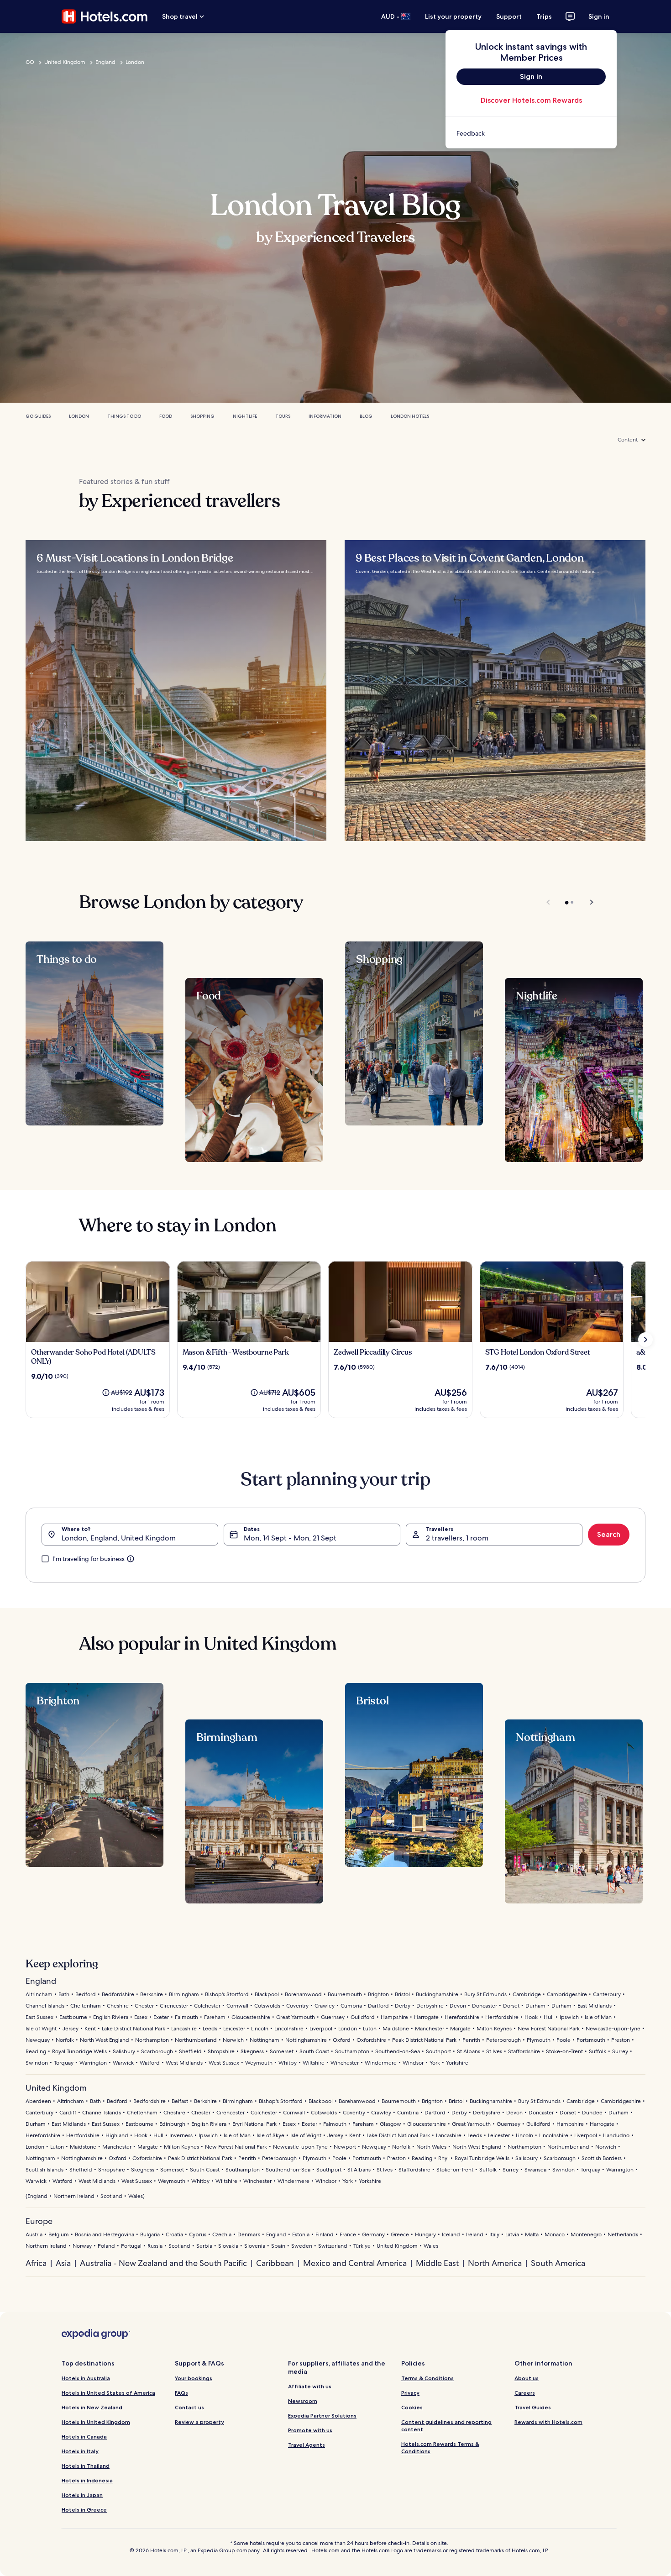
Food (166, 416)
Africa (36, 2263)
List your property (453, 16)
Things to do (124, 416)
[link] (531, 133)
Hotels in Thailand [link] (86, 2466)
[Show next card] (645, 1340)
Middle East (437, 2263)
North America (495, 2263)
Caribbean (275, 2263)
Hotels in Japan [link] (82, 2495)
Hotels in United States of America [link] (108, 2393)
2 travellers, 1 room (457, 1538)
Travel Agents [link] (307, 2445)
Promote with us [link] (310, 2430)
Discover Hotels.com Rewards (531, 100)
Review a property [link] (199, 2422)
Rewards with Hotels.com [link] (548, 2422)
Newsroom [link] (303, 2401)
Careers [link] (525, 2393)
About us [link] (527, 2378)
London (135, 62)
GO (30, 62)
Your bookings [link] (194, 2378)
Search (609, 1534)
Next (587, 902)
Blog (366, 416)
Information (325, 416)
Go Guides (38, 416)
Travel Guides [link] (533, 2407)
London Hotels (410, 416)
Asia (63, 2263)
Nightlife (245, 416)
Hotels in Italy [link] (80, 2451)
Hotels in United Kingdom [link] (96, 2422)
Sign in (599, 16)
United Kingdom (65, 62)
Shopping (202, 416)
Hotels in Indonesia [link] (87, 2480)
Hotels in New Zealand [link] (92, 2407)
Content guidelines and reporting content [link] (446, 2426)
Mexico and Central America (355, 2263)
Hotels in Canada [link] (84, 2437)
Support (509, 16)
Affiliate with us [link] (310, 2386)
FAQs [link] (181, 2393)
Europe (39, 2221)
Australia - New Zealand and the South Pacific (163, 2263)
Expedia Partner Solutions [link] (322, 2416)
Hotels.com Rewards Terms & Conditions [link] (440, 2447)
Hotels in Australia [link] (86, 2378)
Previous (549, 902)
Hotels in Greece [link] (84, 2510)
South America (558, 2263)
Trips (544, 16)
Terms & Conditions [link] (427, 2378)
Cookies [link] (412, 2407)
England (105, 62)
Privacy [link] (410, 2393)
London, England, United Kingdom (119, 1538)
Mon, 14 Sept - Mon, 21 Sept (290, 1538)
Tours (283, 416)
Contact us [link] (189, 2407)
